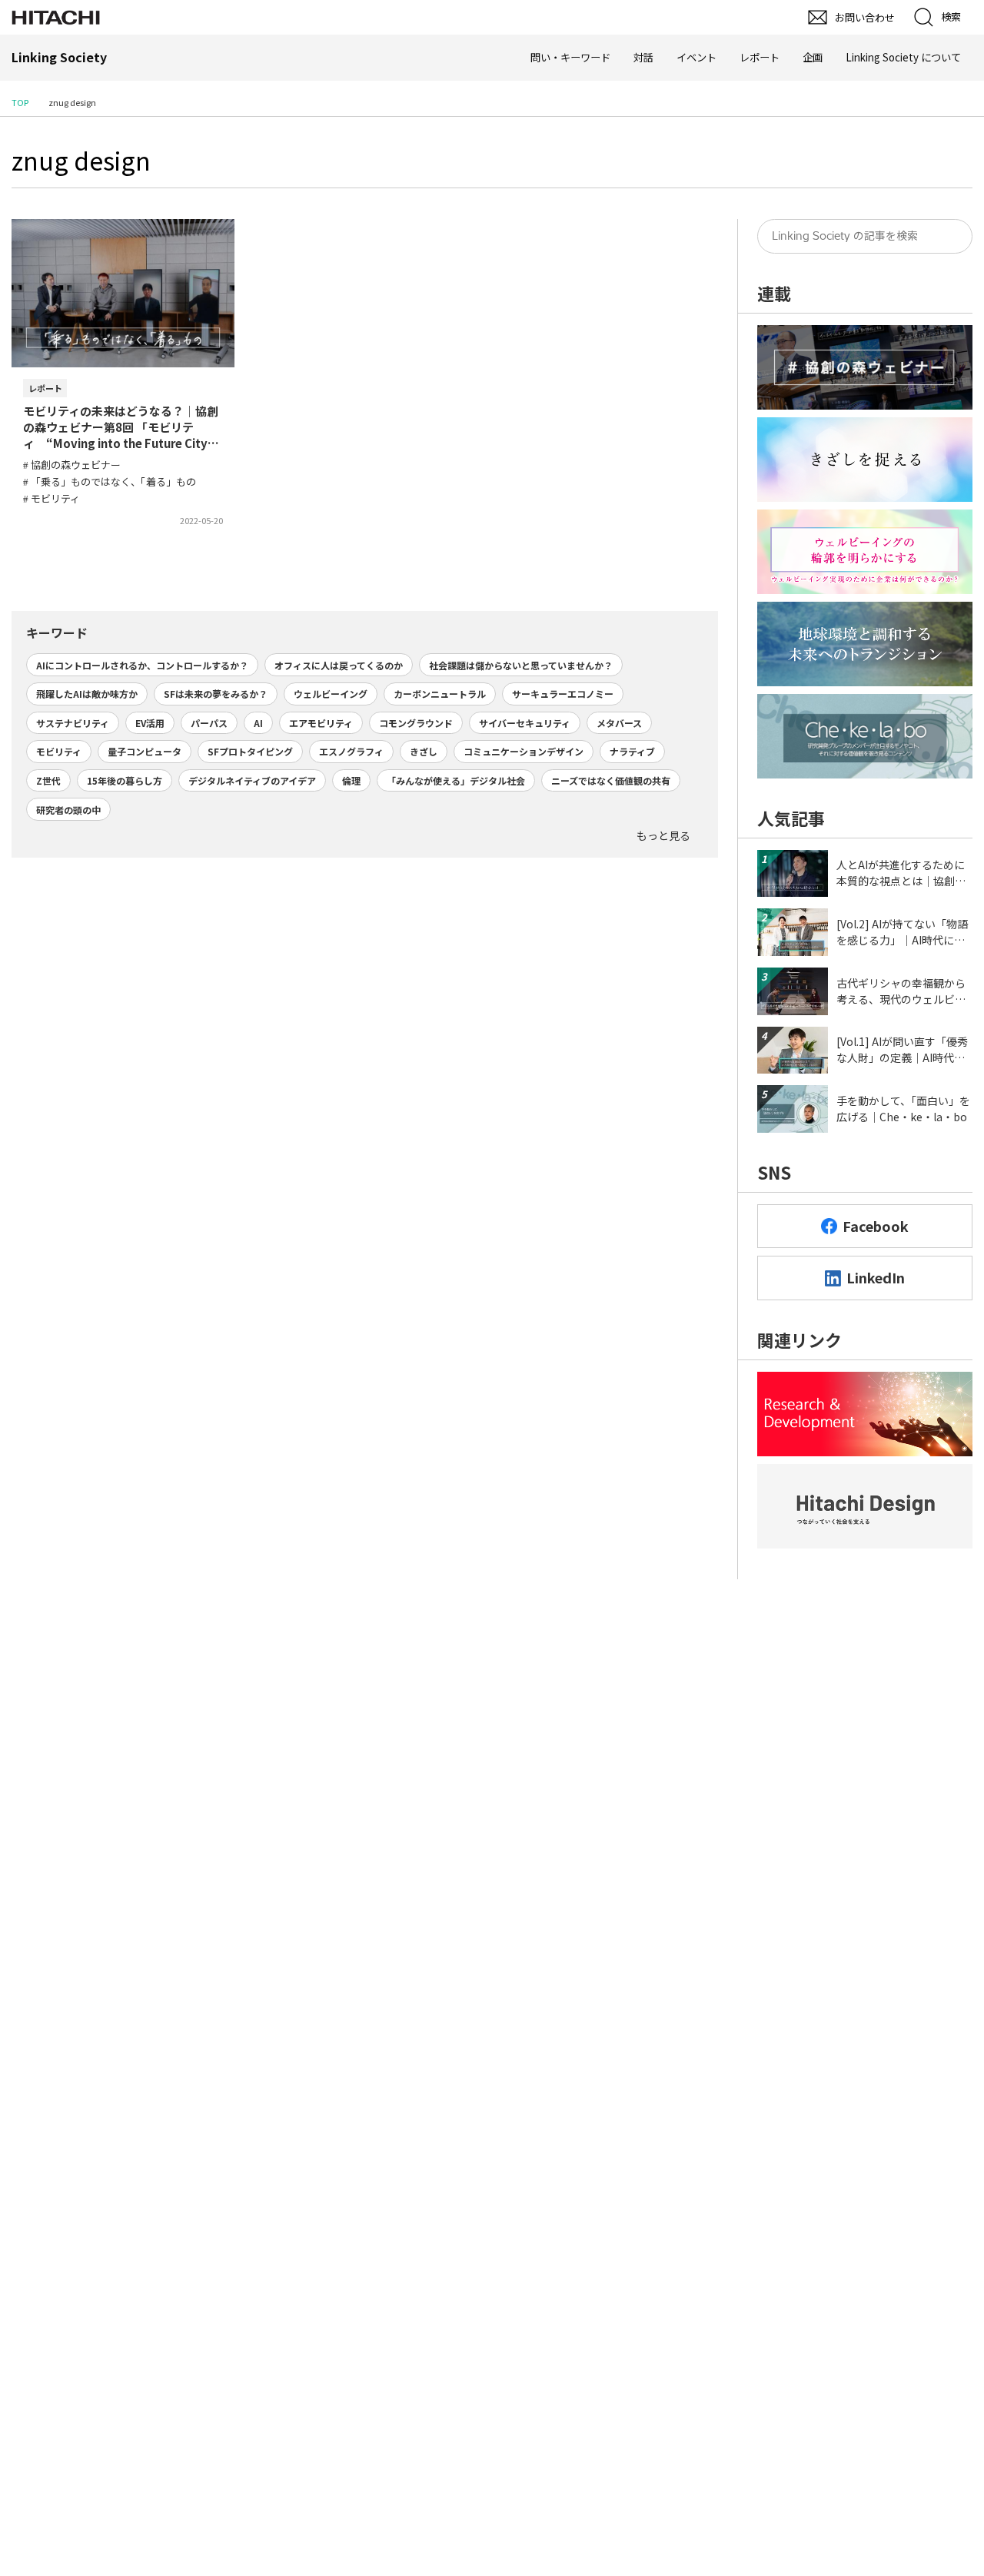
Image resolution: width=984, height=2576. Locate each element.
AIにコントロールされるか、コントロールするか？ (142, 665)
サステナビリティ (73, 723)
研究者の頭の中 (68, 810)
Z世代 (48, 780)
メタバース (619, 723)
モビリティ (59, 751)
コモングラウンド (416, 723)
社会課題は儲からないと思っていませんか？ (521, 665)
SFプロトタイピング (250, 751)
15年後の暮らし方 (125, 780)
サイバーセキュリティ (525, 723)
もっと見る (663, 835)
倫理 (351, 780)
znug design (81, 160)
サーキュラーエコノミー (563, 694)
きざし (424, 751)
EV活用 (150, 723)
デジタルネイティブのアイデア (252, 780)
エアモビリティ (321, 723)
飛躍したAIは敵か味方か (87, 694)
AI (258, 723)
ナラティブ (632, 751)
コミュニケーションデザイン (524, 751)
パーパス (209, 723)
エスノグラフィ (351, 751)
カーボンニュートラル (440, 694)
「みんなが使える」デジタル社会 (456, 780)
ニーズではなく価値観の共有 (611, 780)
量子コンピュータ (145, 751)
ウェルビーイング (331, 694)
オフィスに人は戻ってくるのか (339, 665)
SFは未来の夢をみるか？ (216, 694)
